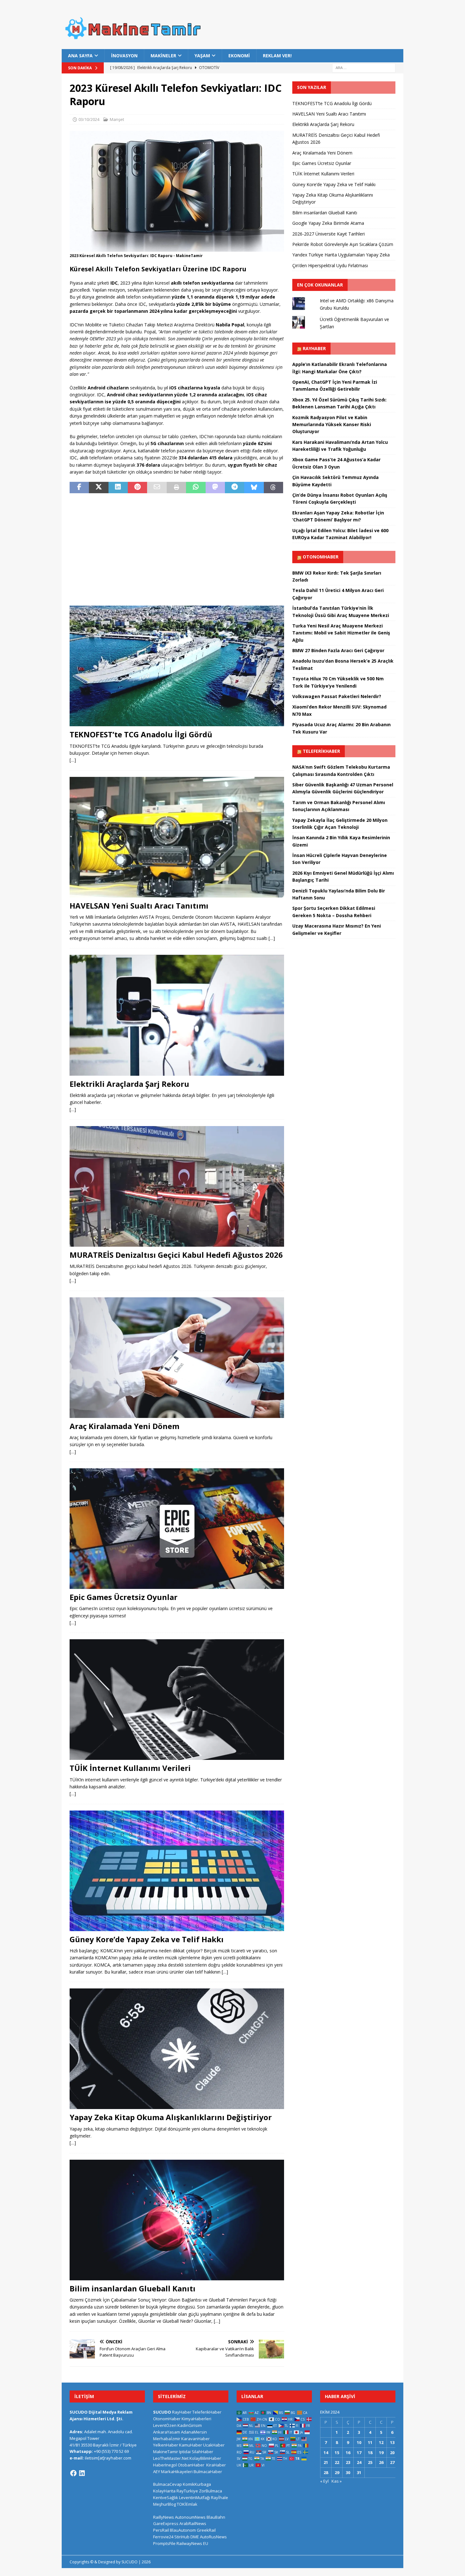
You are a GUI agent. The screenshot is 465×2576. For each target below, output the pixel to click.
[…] (73, 760)
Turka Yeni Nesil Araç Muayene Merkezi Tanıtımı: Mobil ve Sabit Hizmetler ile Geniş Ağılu (341, 633)
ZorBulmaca (211, 2491)
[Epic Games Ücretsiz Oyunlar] (177, 1529)
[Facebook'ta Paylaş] (79, 488)
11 (370, 2442)
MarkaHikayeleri (177, 2472)
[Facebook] (73, 2473)
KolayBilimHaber (205, 2458)
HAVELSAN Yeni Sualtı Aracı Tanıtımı (139, 906)
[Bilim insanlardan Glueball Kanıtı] (177, 2220)
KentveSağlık (166, 2497)
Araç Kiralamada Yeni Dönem (124, 1426)
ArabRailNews (193, 2523)
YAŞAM (202, 56)
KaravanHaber (195, 2439)
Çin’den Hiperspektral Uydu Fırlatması (330, 265)
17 (359, 2453)
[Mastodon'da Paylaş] (215, 488)
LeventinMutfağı (195, 2497)
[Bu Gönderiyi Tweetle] (99, 488)
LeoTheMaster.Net (171, 2458)
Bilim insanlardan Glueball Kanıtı (133, 2288)
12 (381, 2442)
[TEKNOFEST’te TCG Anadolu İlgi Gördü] (177, 666)
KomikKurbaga (197, 2484)
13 (392, 2442)
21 (326, 2462)
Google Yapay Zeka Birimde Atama (328, 223)
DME (195, 2537)
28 (326, 2472)
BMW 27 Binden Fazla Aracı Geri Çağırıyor (338, 650)
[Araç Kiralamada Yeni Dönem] (177, 1358)
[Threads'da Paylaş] (273, 488)
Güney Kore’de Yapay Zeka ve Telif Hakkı (147, 1939)
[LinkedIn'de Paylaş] (118, 488)
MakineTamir (166, 2452)
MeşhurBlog (164, 2504)
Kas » (337, 2481)
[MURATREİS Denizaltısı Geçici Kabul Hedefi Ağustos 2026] (177, 1186)
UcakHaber (214, 2445)
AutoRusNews (213, 2537)
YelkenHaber (166, 2445)
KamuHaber (191, 2445)
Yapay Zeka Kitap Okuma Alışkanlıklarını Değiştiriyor (171, 2117)
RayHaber (314, 348)
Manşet (117, 119)
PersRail (161, 2530)
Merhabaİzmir (167, 2439)
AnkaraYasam (167, 2432)
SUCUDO (162, 2412)
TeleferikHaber (321, 751)
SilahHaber (202, 2452)
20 (392, 2453)
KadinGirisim (190, 2425)
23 (348, 2462)
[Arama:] (364, 68)
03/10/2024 (89, 119)
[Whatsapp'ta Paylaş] (196, 488)
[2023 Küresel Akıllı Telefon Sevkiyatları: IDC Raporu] (177, 248)
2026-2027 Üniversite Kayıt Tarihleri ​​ (329, 234)
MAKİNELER (163, 56)
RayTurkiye (187, 2491)
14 (326, 2453)
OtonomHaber (321, 557)
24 (359, 2462)
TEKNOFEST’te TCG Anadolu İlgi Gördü (141, 734)
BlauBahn (216, 2517)
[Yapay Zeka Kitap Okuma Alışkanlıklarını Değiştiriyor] (177, 2049)
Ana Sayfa (80, 56)
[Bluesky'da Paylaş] (254, 488)
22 (337, 2462)
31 (359, 2472)
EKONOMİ (239, 56)
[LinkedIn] (82, 2473)
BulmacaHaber (208, 2472)
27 (392, 2462)
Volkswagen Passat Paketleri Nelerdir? (337, 696)
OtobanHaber (191, 2465)
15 (337, 2453)
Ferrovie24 (163, 2537)
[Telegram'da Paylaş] (235, 488)
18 (370, 2453)
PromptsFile (164, 2543)
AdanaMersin (194, 2432)
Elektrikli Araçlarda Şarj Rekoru (129, 1084)
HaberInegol (165, 2465)
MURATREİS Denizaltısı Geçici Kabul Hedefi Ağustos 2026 (176, 1255)
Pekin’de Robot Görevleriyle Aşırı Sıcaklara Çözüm (343, 244)
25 (370, 2462)
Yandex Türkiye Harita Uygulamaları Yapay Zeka (341, 255)
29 (337, 2472)
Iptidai (185, 2452)
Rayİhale (220, 2497)
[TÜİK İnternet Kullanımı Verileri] (177, 1700)
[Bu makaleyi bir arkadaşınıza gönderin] (157, 488)
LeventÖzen (165, 2425)
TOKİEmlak (187, 2504)
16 (348, 2453)
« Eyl (324, 2481)
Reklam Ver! (277, 56)
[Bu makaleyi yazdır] (176, 488)
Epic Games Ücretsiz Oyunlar (124, 1597)
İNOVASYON (124, 56)
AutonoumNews (190, 2517)
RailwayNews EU (192, 2543)
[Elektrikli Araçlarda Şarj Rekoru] (177, 1015)
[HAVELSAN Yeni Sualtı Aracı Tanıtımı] (177, 837)
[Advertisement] (177, 545)
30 (348, 2472)
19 (381, 2453)
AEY (157, 2472)
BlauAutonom (183, 2530)
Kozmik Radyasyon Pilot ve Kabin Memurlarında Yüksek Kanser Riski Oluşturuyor (332, 425)
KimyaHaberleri (196, 2419)
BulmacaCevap (167, 2484)
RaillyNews (164, 2517)
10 (359, 2442)
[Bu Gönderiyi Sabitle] (137, 488)
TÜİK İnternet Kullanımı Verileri (130, 1768)
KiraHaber (216, 2465)
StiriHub (182, 2537)
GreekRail (206, 2530)
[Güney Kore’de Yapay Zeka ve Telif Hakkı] (177, 1871)
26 (381, 2462)
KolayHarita (164, 2491)
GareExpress (166, 2523)
